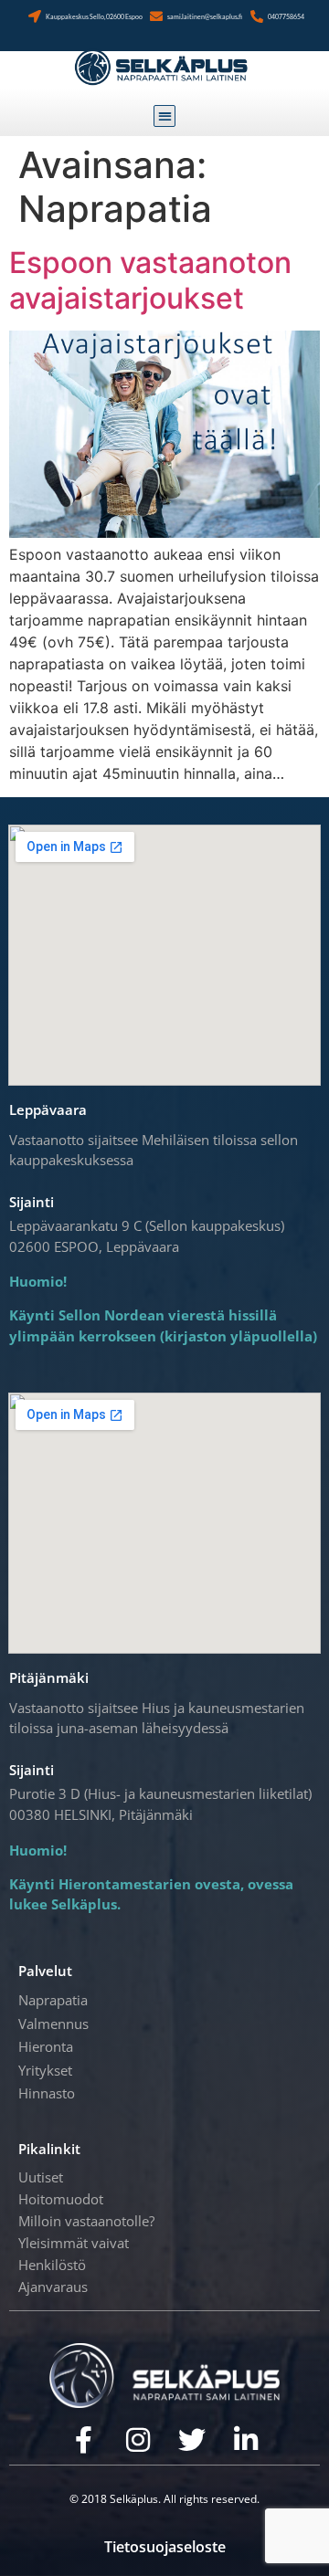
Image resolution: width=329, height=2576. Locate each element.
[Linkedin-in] (246, 2440)
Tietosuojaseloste (165, 2547)
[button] (165, 116)
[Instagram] (138, 2440)
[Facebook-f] (84, 2440)
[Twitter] (192, 2440)
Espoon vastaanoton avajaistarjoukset (150, 280)
